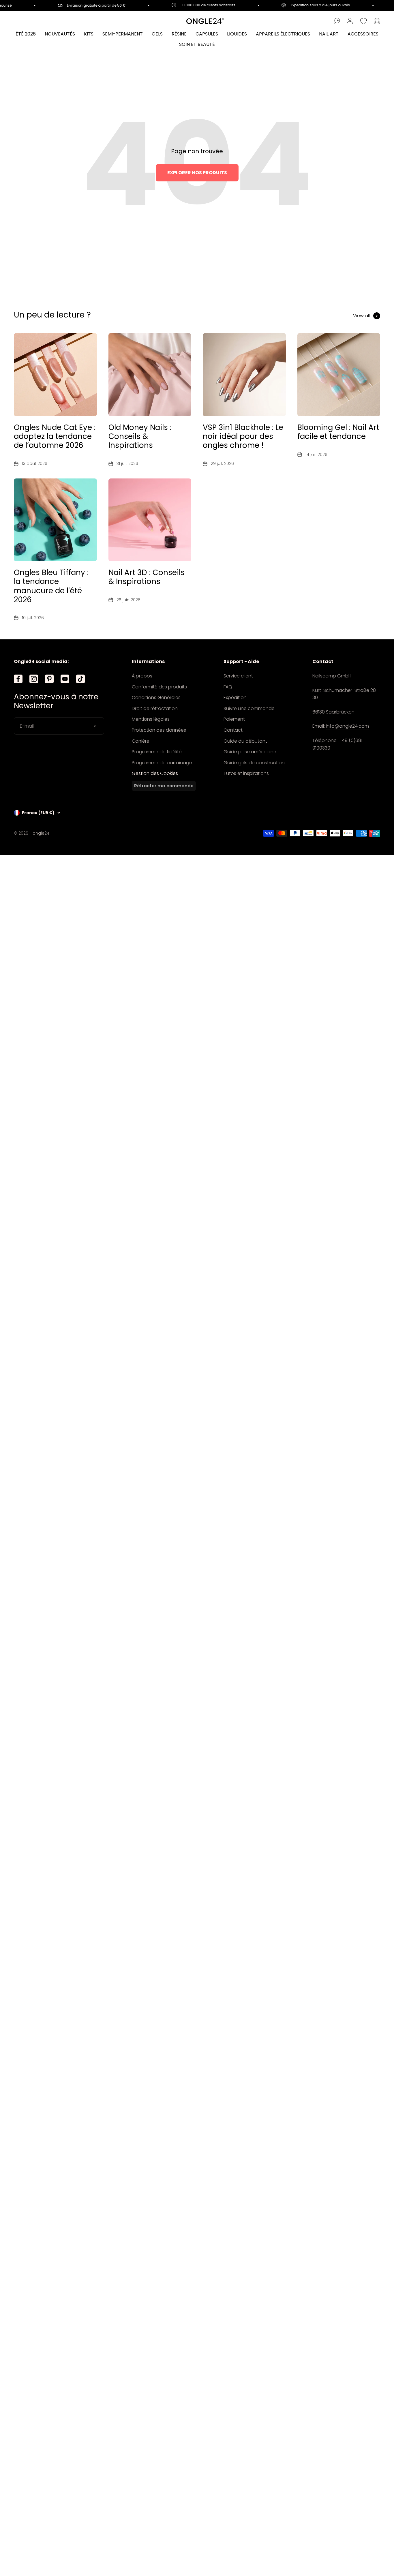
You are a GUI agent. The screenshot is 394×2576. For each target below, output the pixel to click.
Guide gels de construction (254, 763)
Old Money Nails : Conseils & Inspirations (140, 436)
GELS (157, 34)
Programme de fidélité (157, 752)
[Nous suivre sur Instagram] (34, 679)
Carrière (141, 741)
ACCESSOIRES (363, 34)
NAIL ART (329, 34)
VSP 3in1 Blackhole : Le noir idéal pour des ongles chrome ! (243, 436)
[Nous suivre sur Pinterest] (49, 679)
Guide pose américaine (250, 752)
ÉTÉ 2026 (26, 34)
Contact (233, 730)
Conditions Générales (156, 697)
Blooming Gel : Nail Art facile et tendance (338, 432)
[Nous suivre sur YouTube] (65, 679)
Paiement (234, 719)
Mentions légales (151, 719)
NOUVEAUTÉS (60, 34)
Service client (238, 676)
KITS (89, 34)
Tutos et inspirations (246, 773)
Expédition (235, 697)
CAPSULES (207, 34)
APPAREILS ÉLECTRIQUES (283, 34)
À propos (142, 676)
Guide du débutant (245, 741)
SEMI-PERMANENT (123, 34)
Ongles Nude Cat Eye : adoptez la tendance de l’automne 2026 (55, 436)
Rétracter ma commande (164, 786)
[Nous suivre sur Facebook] (18, 679)
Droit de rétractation (155, 708)
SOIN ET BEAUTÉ (197, 44)
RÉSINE (179, 34)
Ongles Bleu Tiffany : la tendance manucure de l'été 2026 (51, 586)
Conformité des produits (159, 687)
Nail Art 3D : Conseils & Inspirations (147, 577)
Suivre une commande (249, 708)
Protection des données (159, 730)
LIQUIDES (237, 34)
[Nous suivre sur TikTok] (80, 679)
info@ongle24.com (347, 726)
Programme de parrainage (162, 763)
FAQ (228, 687)
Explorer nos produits (197, 173)
